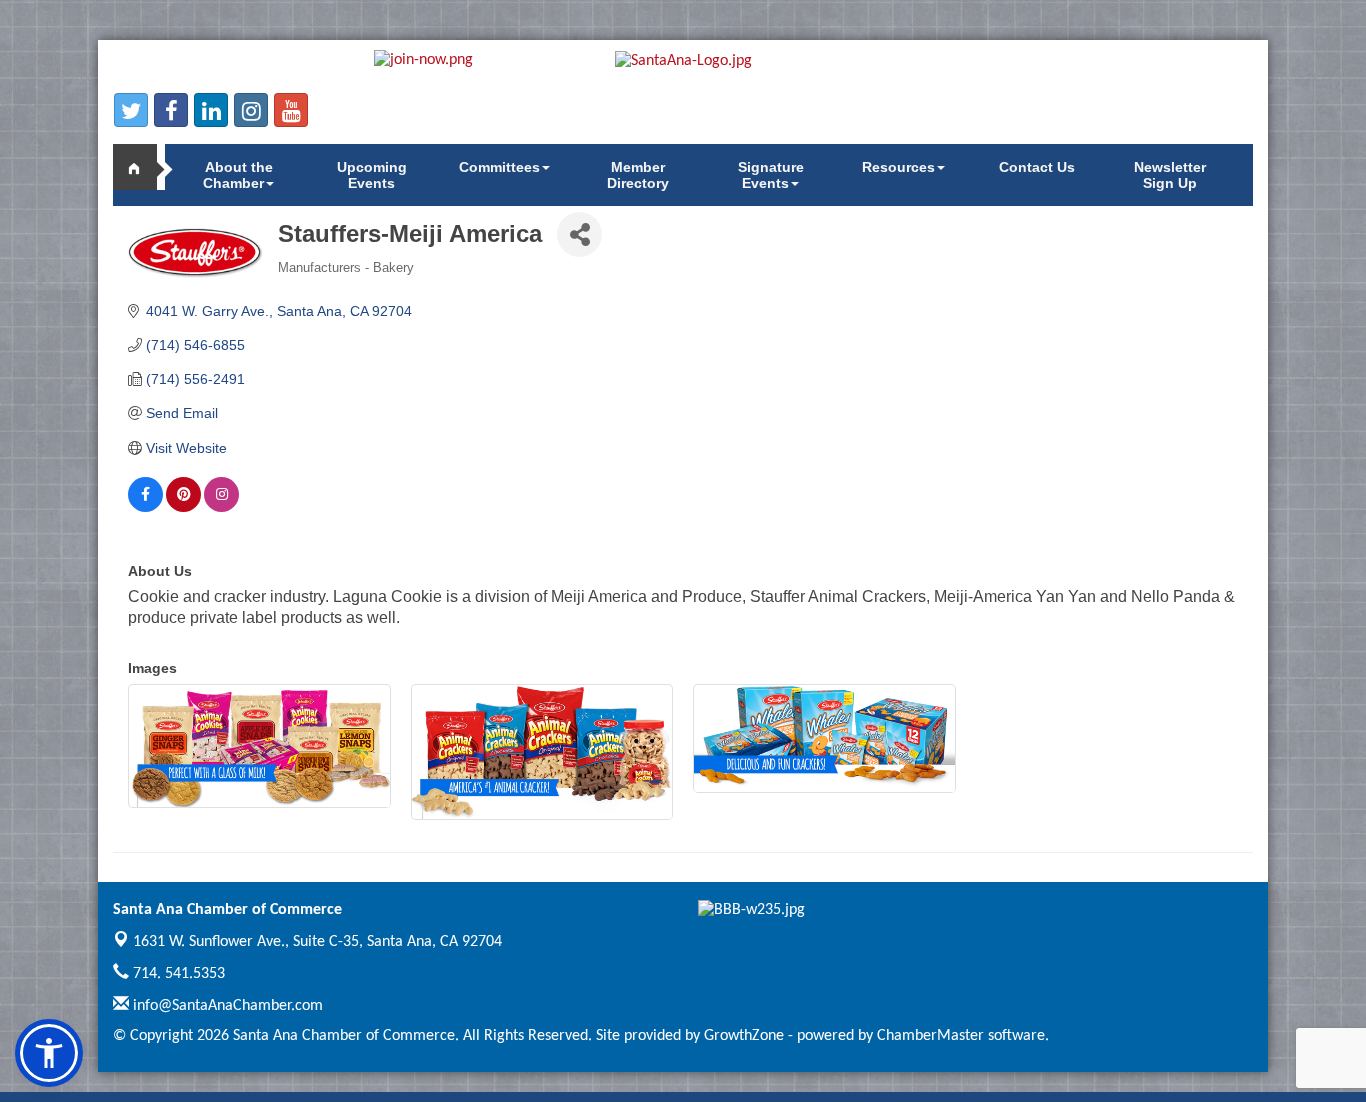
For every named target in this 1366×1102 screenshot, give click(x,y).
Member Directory (638, 175)
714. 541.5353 (177, 974)
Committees (499, 167)
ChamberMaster (930, 1036)
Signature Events (771, 175)
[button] (49, 1053)
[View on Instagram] (221, 507)
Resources (898, 167)
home (143, 167)
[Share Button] (579, 234)
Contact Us (1037, 167)
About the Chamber (238, 175)
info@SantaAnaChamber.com (226, 1006)
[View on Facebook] (145, 507)
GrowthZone (744, 1036)
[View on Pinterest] (183, 507)
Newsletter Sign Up (1170, 175)
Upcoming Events (372, 175)
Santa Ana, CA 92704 (317, 942)
